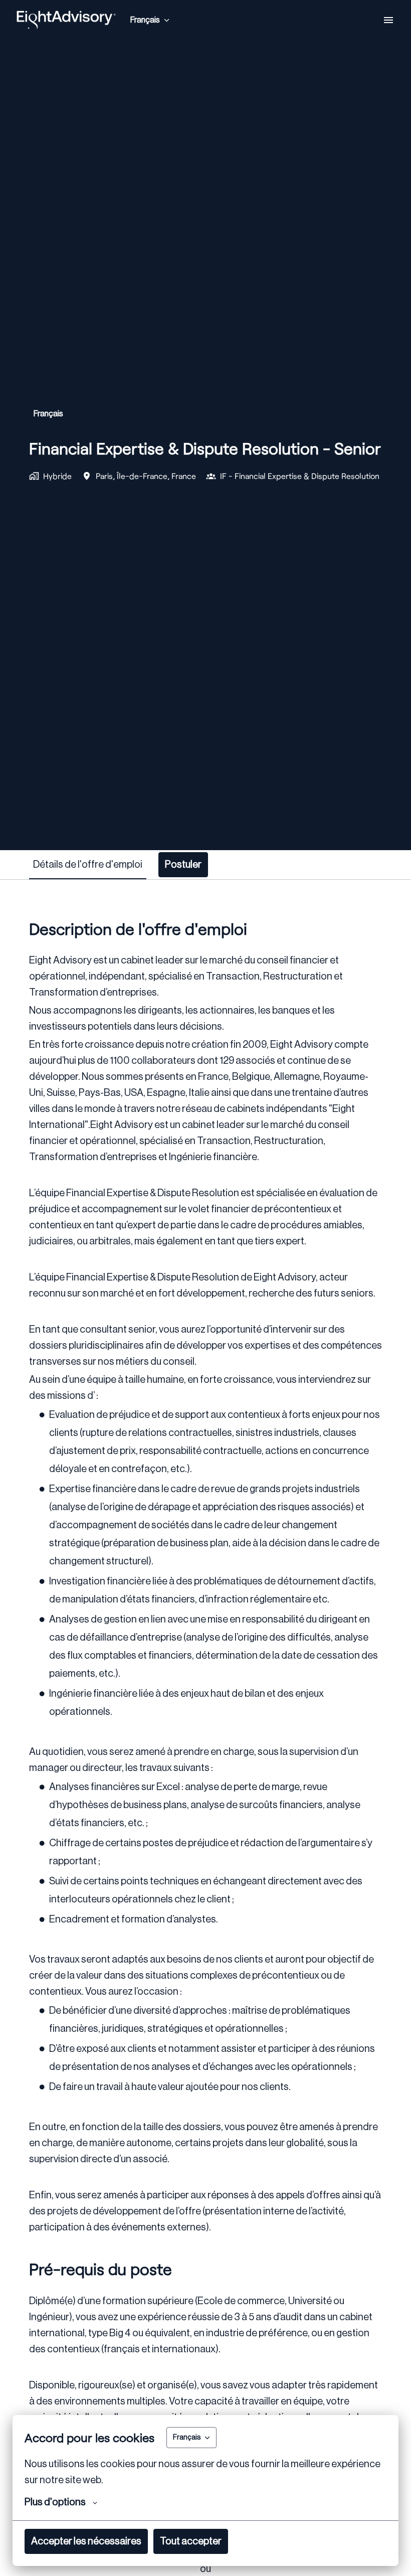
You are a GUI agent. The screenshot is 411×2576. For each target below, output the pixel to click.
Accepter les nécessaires (86, 2541)
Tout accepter (191, 2541)
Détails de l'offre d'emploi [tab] (88, 865)
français (48, 414)
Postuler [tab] (183, 865)
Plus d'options (55, 2502)
